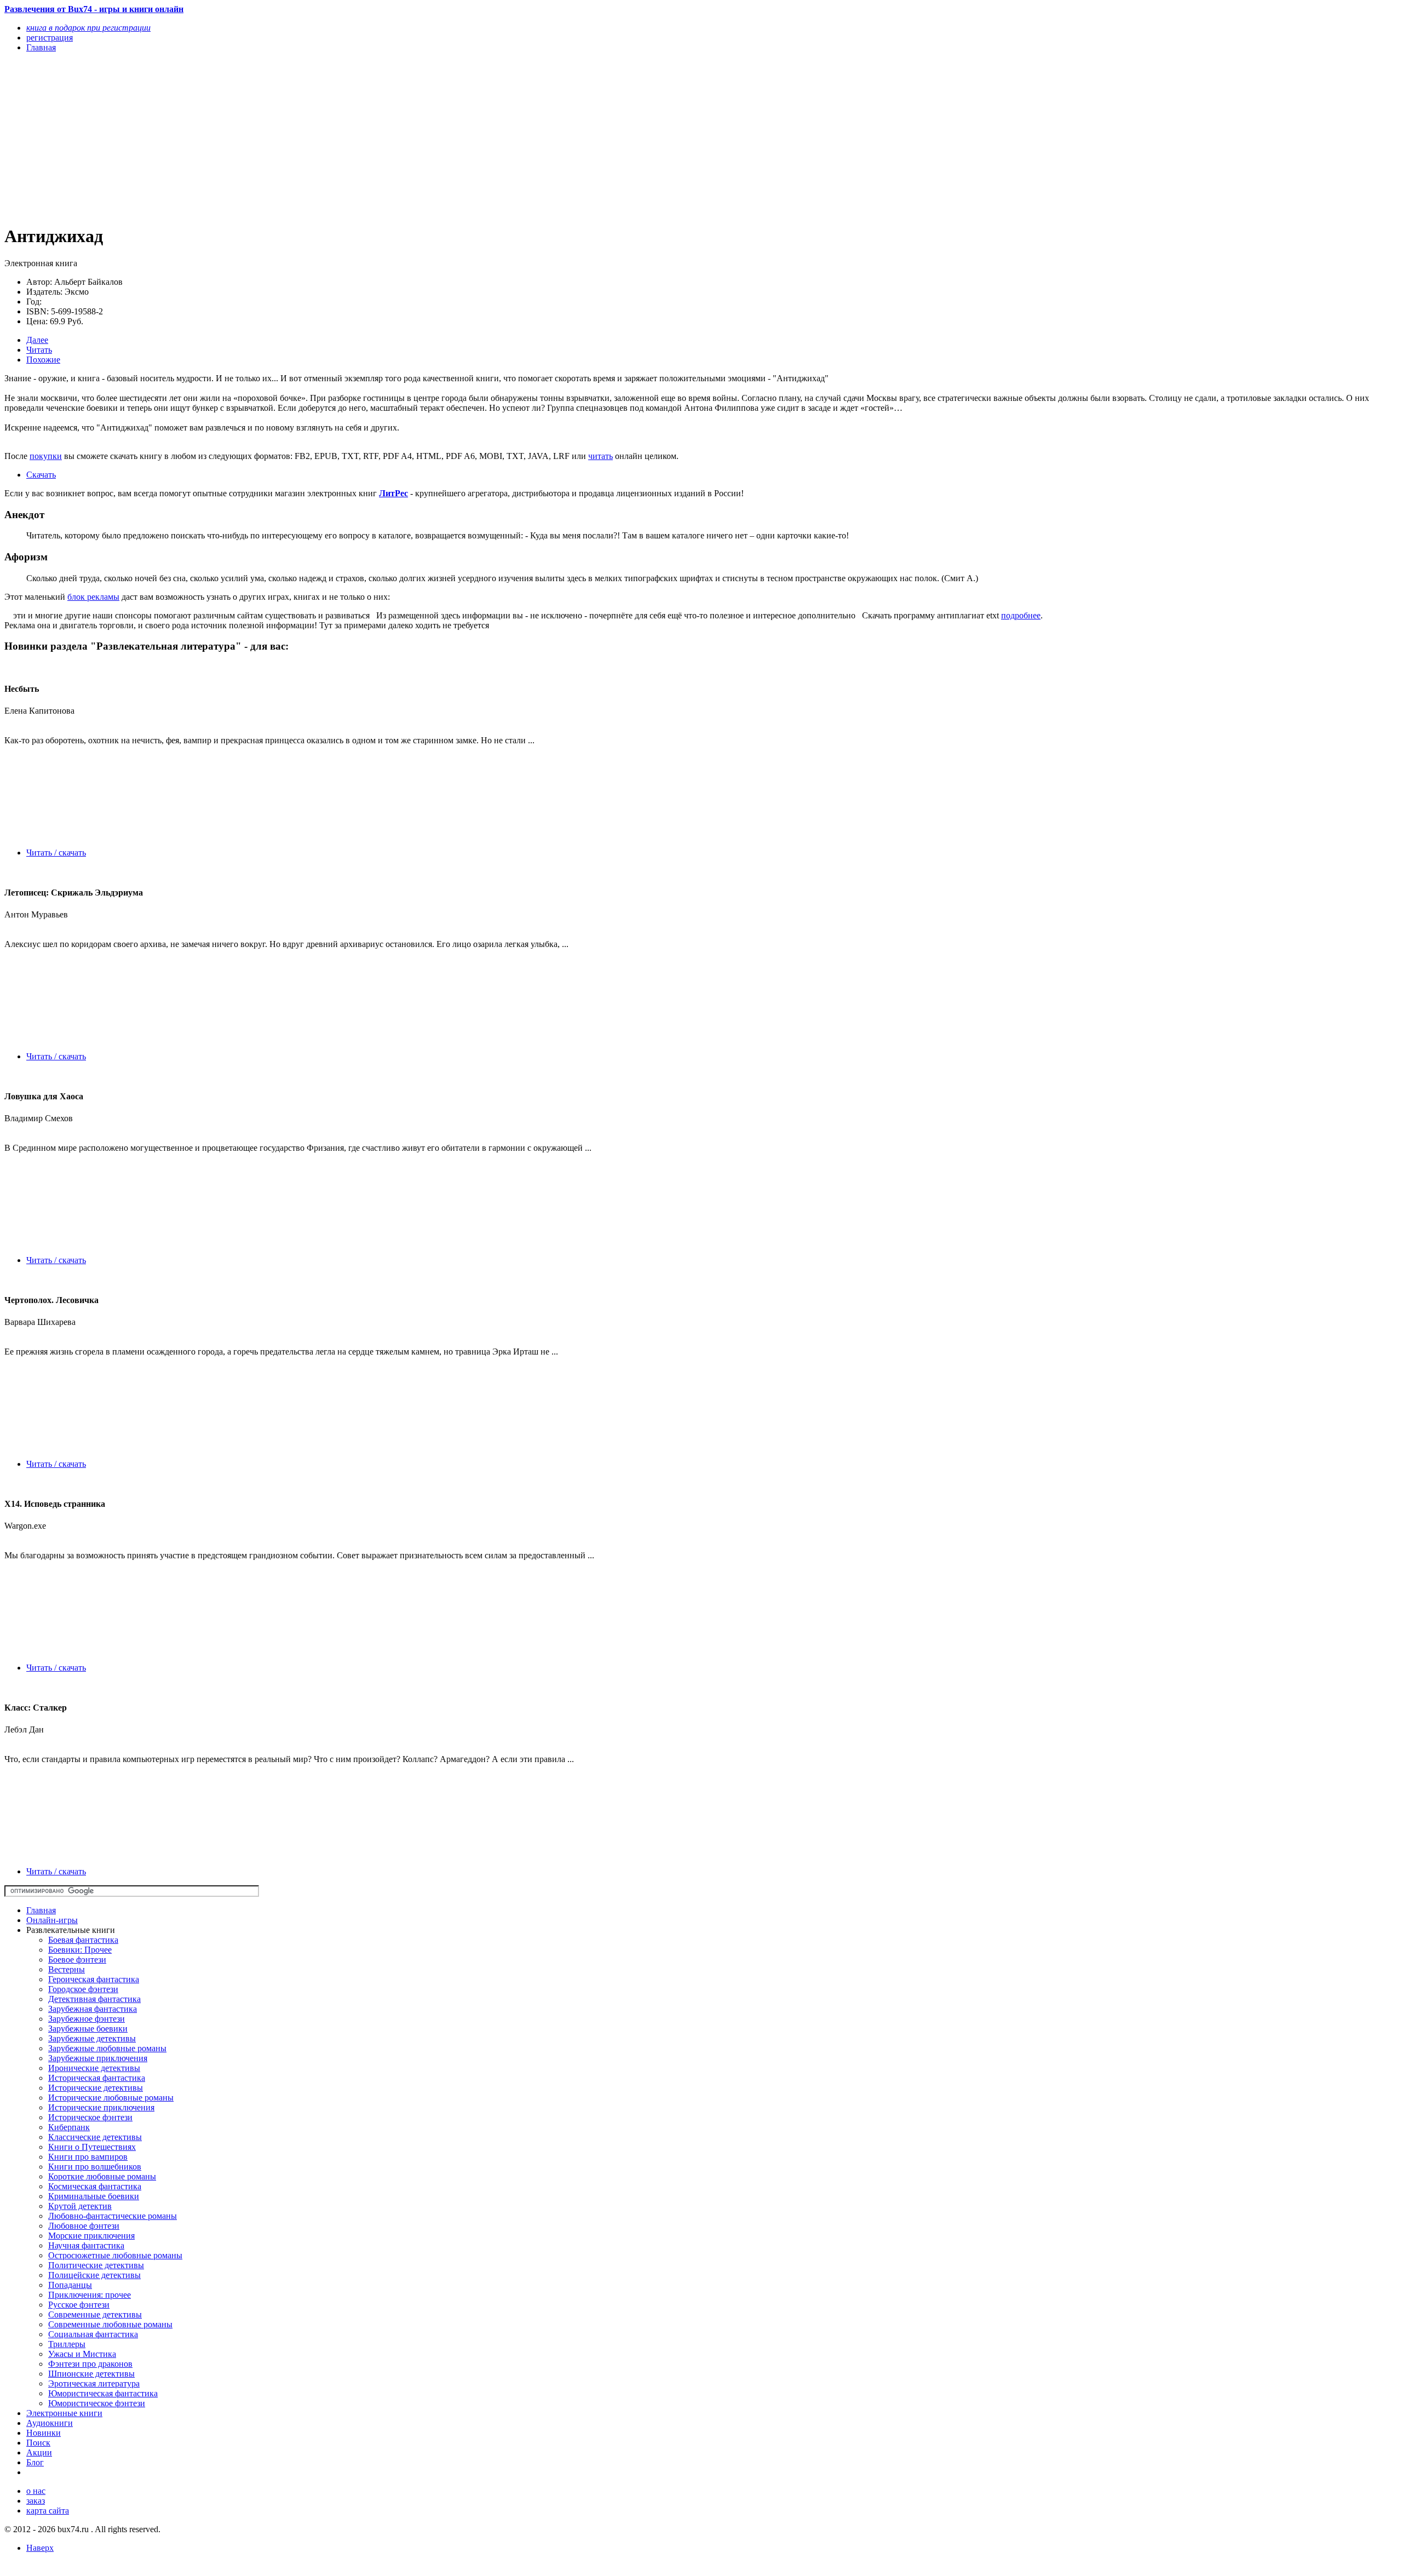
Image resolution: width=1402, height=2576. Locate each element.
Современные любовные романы (110, 2324)
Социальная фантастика (93, 2334)
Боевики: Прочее (80, 1950)
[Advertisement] (333, 138)
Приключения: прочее (90, 2295)
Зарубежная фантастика (93, 2009)
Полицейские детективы (94, 2275)
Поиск (38, 2443)
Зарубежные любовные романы (107, 2048)
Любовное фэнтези (84, 2226)
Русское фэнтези (79, 2305)
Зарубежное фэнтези (87, 2019)
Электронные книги (64, 2413)
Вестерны (67, 1969)
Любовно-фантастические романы (113, 2216)
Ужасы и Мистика (82, 2354)
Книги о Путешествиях (92, 2147)
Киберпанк (69, 2127)
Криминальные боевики (94, 2196)
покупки (46, 456)
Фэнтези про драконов (90, 2364)
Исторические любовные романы (111, 2098)
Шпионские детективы (91, 2374)
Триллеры (67, 2344)
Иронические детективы (94, 2068)
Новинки (44, 2433)
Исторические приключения (101, 2107)
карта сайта (48, 2511)
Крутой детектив (80, 2206)
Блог (35, 2462)
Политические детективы (96, 2265)
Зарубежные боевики (88, 2029)
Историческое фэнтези (90, 2117)
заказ (36, 2501)
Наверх (40, 2548)
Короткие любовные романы (102, 2176)
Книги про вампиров (88, 2157)
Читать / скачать (56, 853)
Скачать (41, 475)
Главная (41, 1910)
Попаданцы (70, 2285)
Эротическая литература (94, 2383)
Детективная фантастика (94, 1999)
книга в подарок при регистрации (88, 28)
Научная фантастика (86, 2245)
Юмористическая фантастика (103, 2393)
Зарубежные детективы (92, 2038)
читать (601, 456)
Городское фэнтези (83, 1989)
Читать (39, 350)
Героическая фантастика (94, 1979)
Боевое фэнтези (77, 1960)
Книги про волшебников (95, 2167)
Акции (39, 2452)
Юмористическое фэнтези (97, 2403)
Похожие (43, 360)
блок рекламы (93, 597)
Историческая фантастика (97, 2078)
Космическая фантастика (95, 2186)
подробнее (1021, 615)
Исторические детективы (96, 2088)
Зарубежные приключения (98, 2058)
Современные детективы (95, 2314)
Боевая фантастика (83, 1940)
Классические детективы (95, 2137)
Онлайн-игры (52, 1920)
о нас (36, 2491)
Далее (37, 340)
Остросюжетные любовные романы (115, 2255)
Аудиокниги (50, 2423)
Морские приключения (91, 2236)
